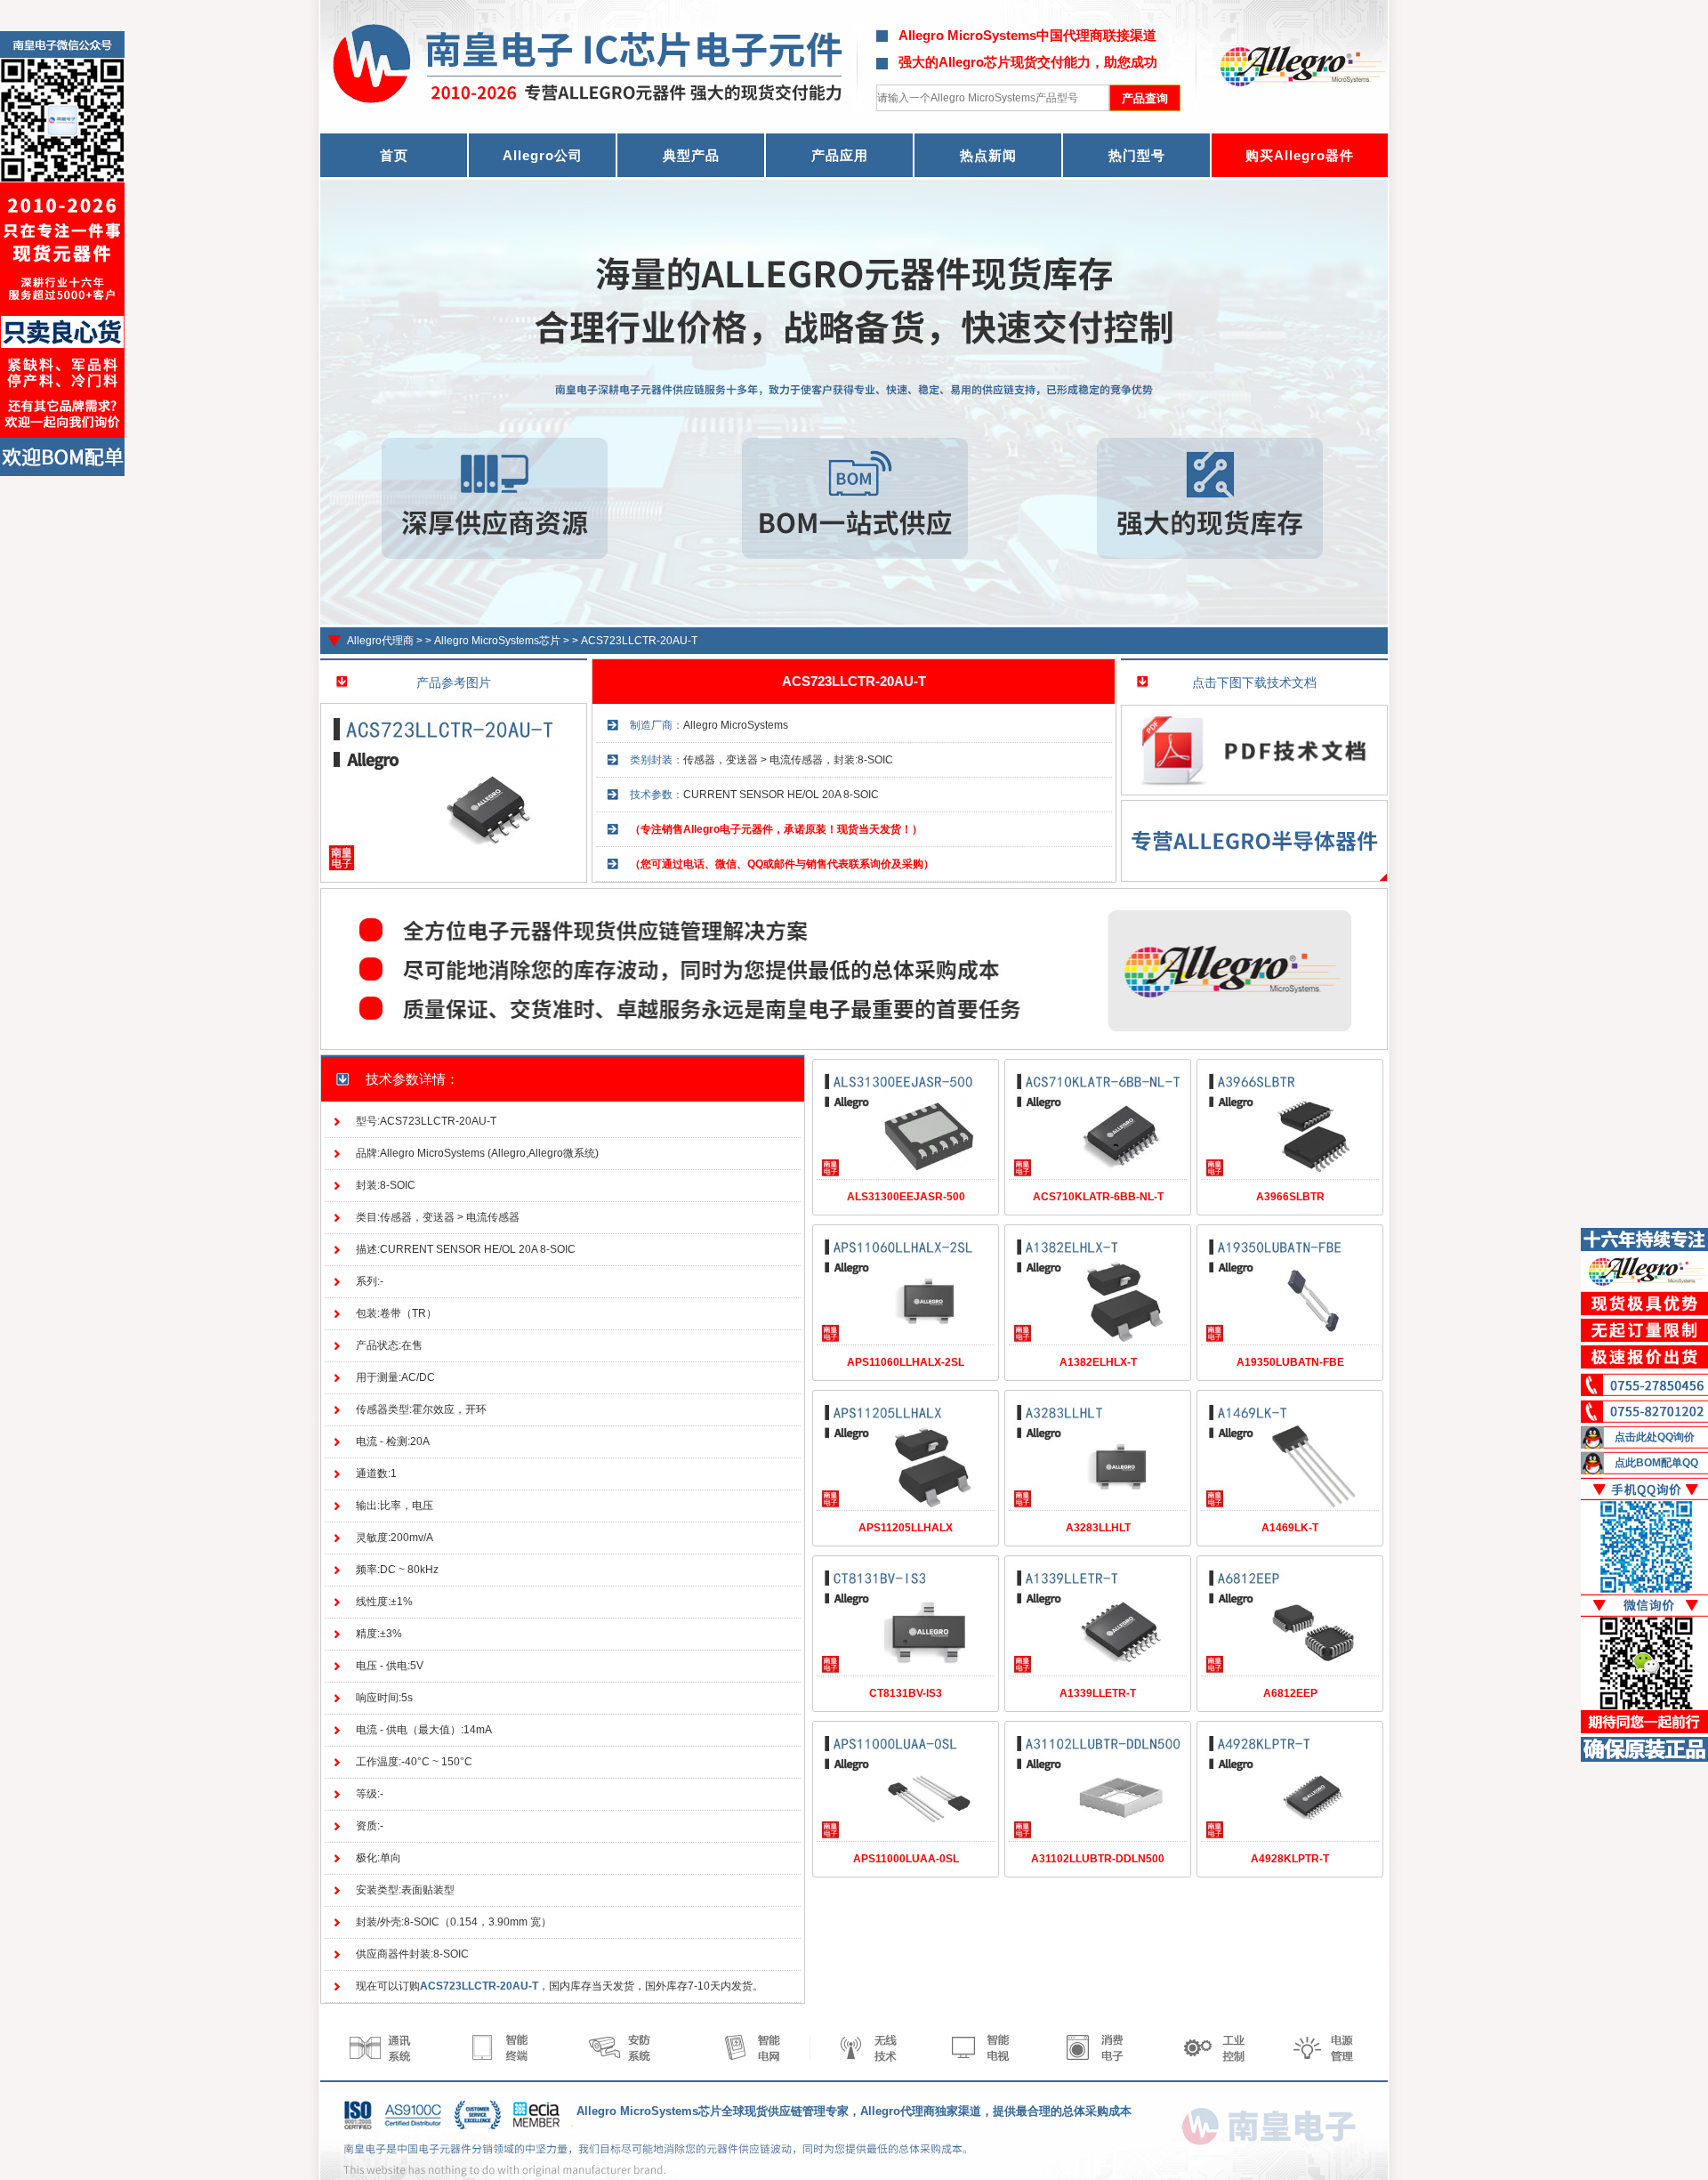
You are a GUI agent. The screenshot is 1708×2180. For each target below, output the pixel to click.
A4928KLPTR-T (1290, 1859)
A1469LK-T (1290, 1528)
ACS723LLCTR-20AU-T (639, 641)
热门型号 (1137, 155)
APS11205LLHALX (906, 1528)
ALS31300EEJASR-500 (906, 1197)
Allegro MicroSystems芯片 (497, 641)
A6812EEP (1290, 1693)
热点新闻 (988, 155)
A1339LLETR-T (1098, 1693)
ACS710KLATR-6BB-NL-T (1098, 1197)
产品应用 (840, 155)
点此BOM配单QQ (1656, 1463)
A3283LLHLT (1098, 1528)
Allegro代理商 (380, 641)
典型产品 (691, 155)
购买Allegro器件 (1300, 155)
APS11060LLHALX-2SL (906, 1362)
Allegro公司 (543, 155)
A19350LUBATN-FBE (1290, 1362)
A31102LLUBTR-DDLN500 (1098, 1859)
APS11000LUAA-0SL (906, 1859)
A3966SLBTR (1290, 1197)
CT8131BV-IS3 (906, 1693)
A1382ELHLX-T (1098, 1362)
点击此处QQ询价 (1655, 1437)
